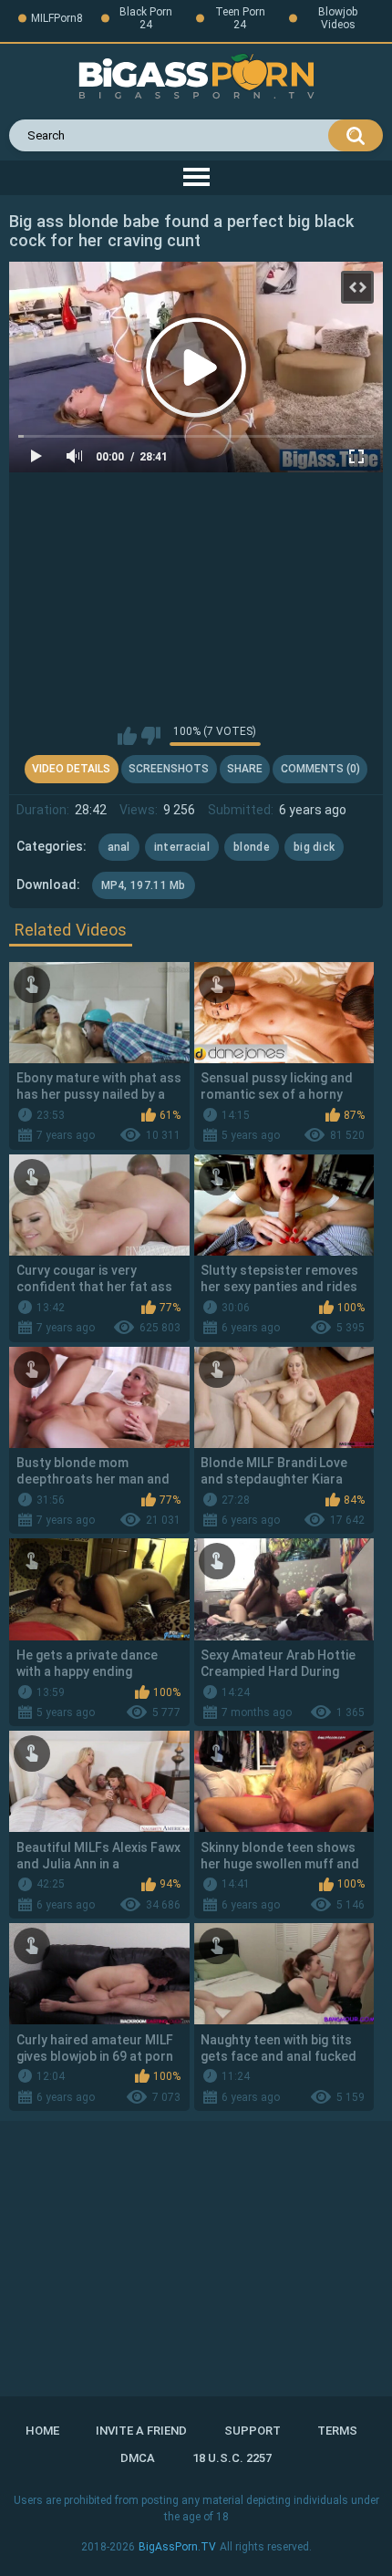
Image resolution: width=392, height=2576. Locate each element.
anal (119, 847)
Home (42, 2431)
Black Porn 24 (146, 18)
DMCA (138, 2458)
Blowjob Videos (338, 18)
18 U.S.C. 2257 (232, 2458)
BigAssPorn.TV (177, 2547)
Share (245, 769)
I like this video (127, 736)
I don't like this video (151, 736)
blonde (252, 847)
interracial (182, 847)
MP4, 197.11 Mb (144, 885)
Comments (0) (320, 769)
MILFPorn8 (57, 18)
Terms (337, 2431)
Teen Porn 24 (240, 18)
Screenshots (169, 769)
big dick (314, 847)
